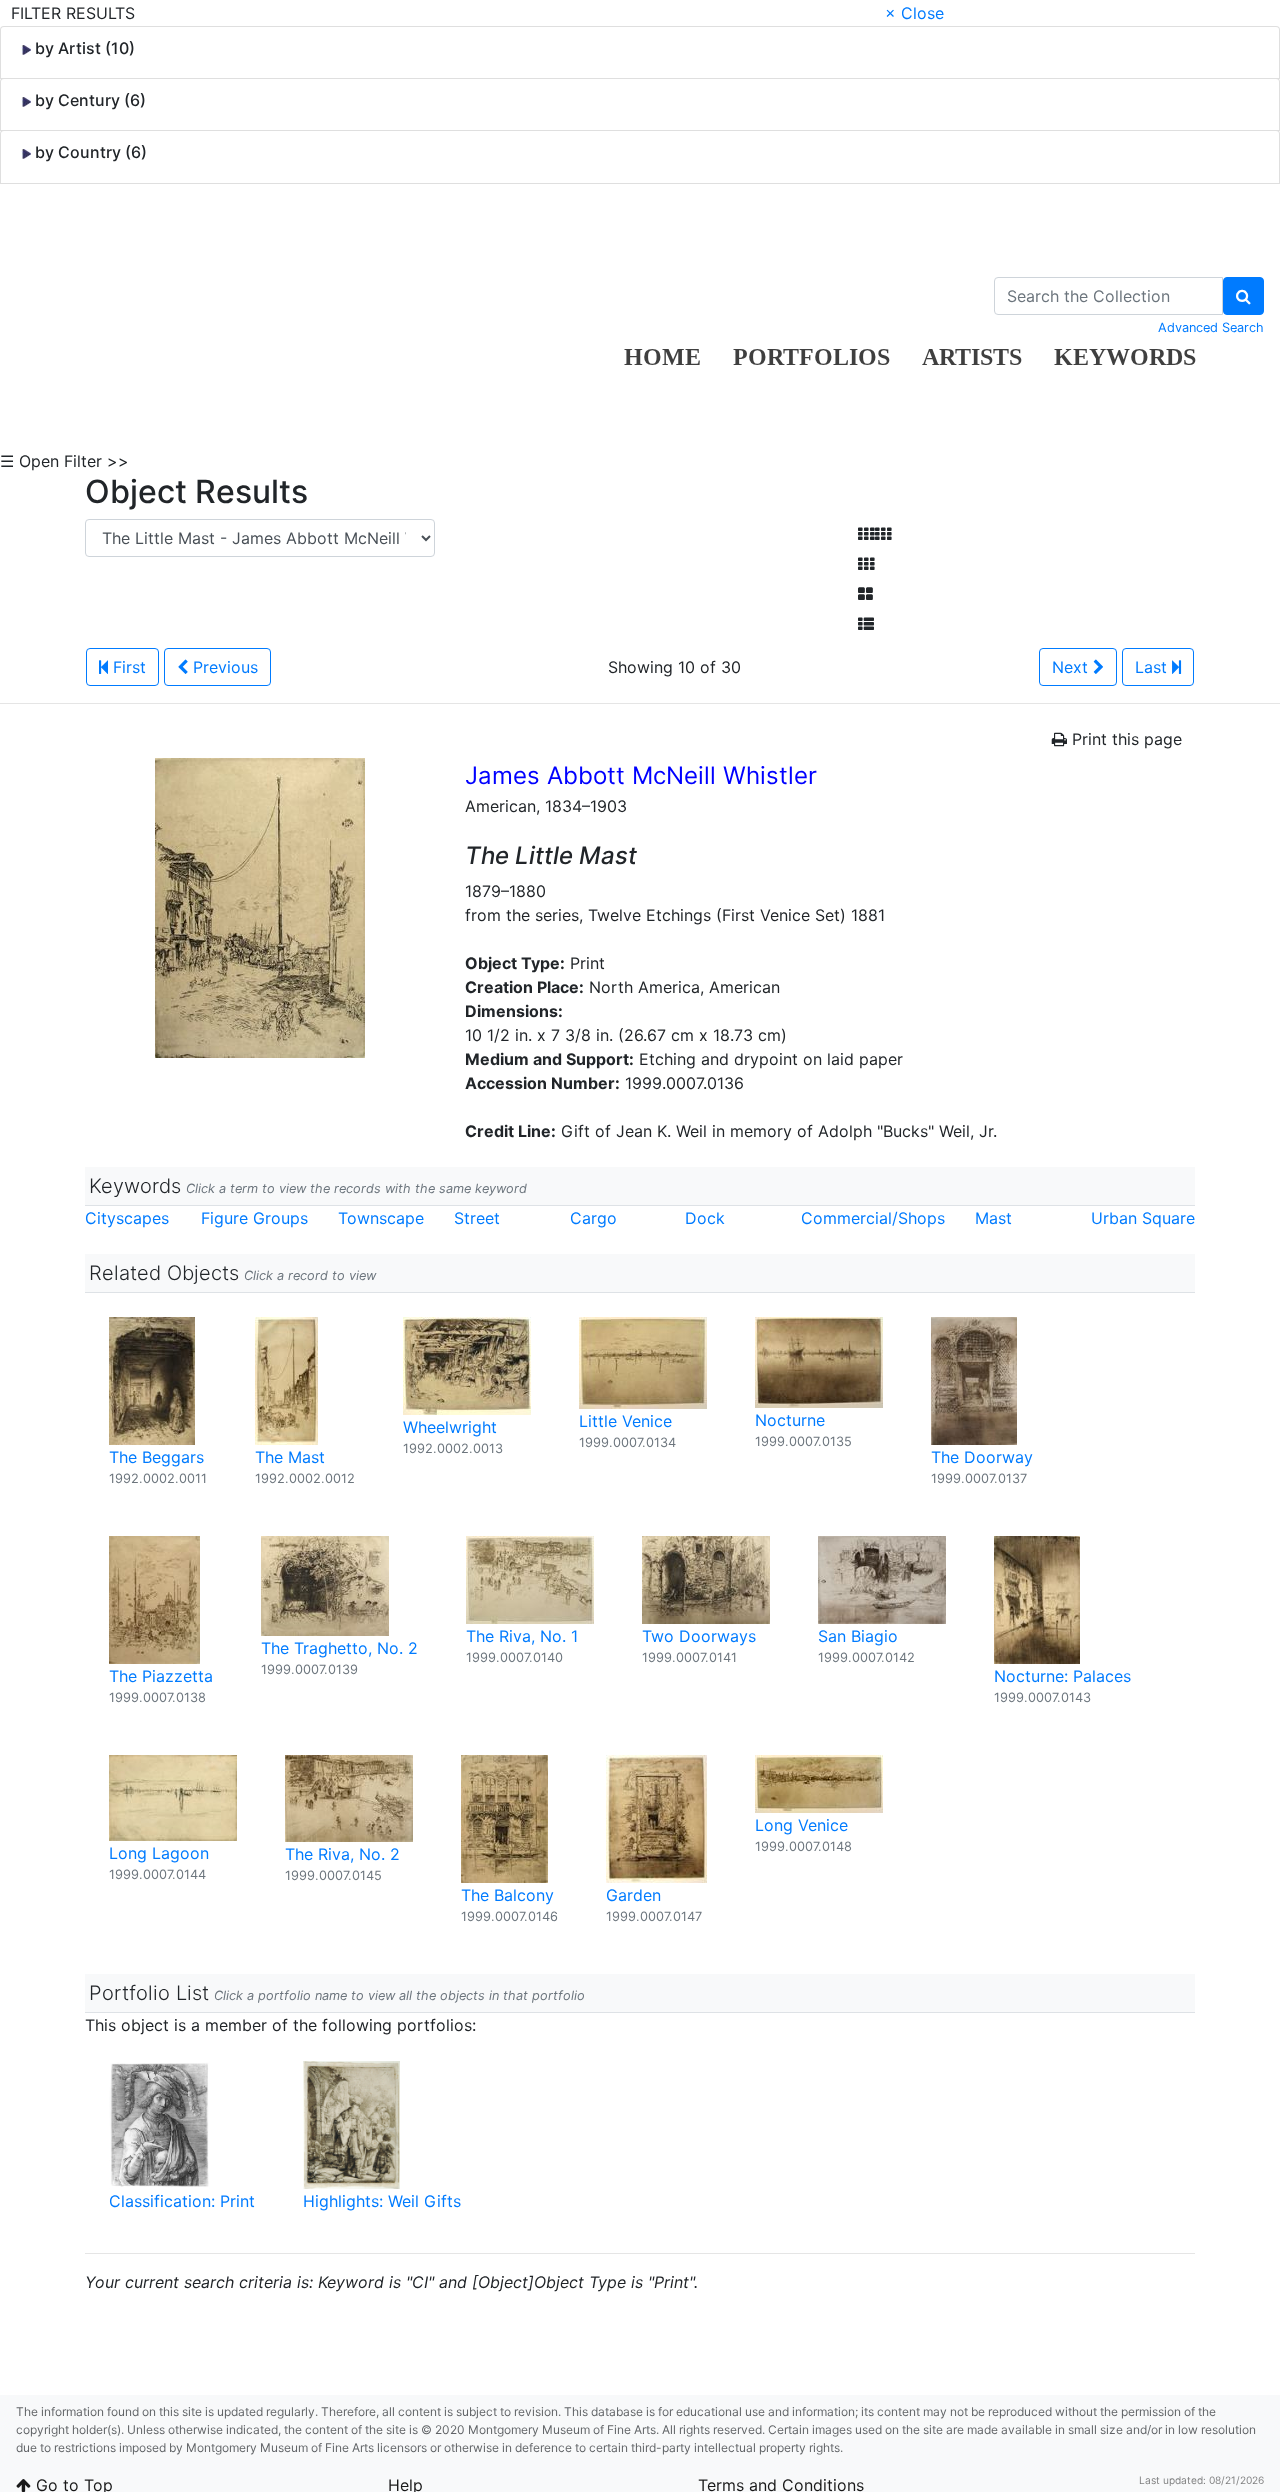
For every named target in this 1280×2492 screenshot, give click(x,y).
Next (1072, 667)
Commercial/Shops (873, 1218)
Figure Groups (254, 1218)
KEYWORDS (1125, 357)
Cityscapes (127, 1218)
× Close (914, 13)
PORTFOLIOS (811, 357)
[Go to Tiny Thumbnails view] (874, 534)
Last (1153, 667)
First (127, 667)
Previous (223, 667)
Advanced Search (1211, 327)
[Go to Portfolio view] (865, 594)
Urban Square (1143, 1218)
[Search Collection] (1243, 296)
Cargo (593, 1218)
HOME (662, 357)
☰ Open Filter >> (64, 461)
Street (477, 1218)
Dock (705, 1218)
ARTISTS (972, 357)
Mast (993, 1218)
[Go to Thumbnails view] (866, 564)
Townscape (381, 1218)
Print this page (1124, 739)
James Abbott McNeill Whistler (641, 775)
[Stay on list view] (866, 624)
